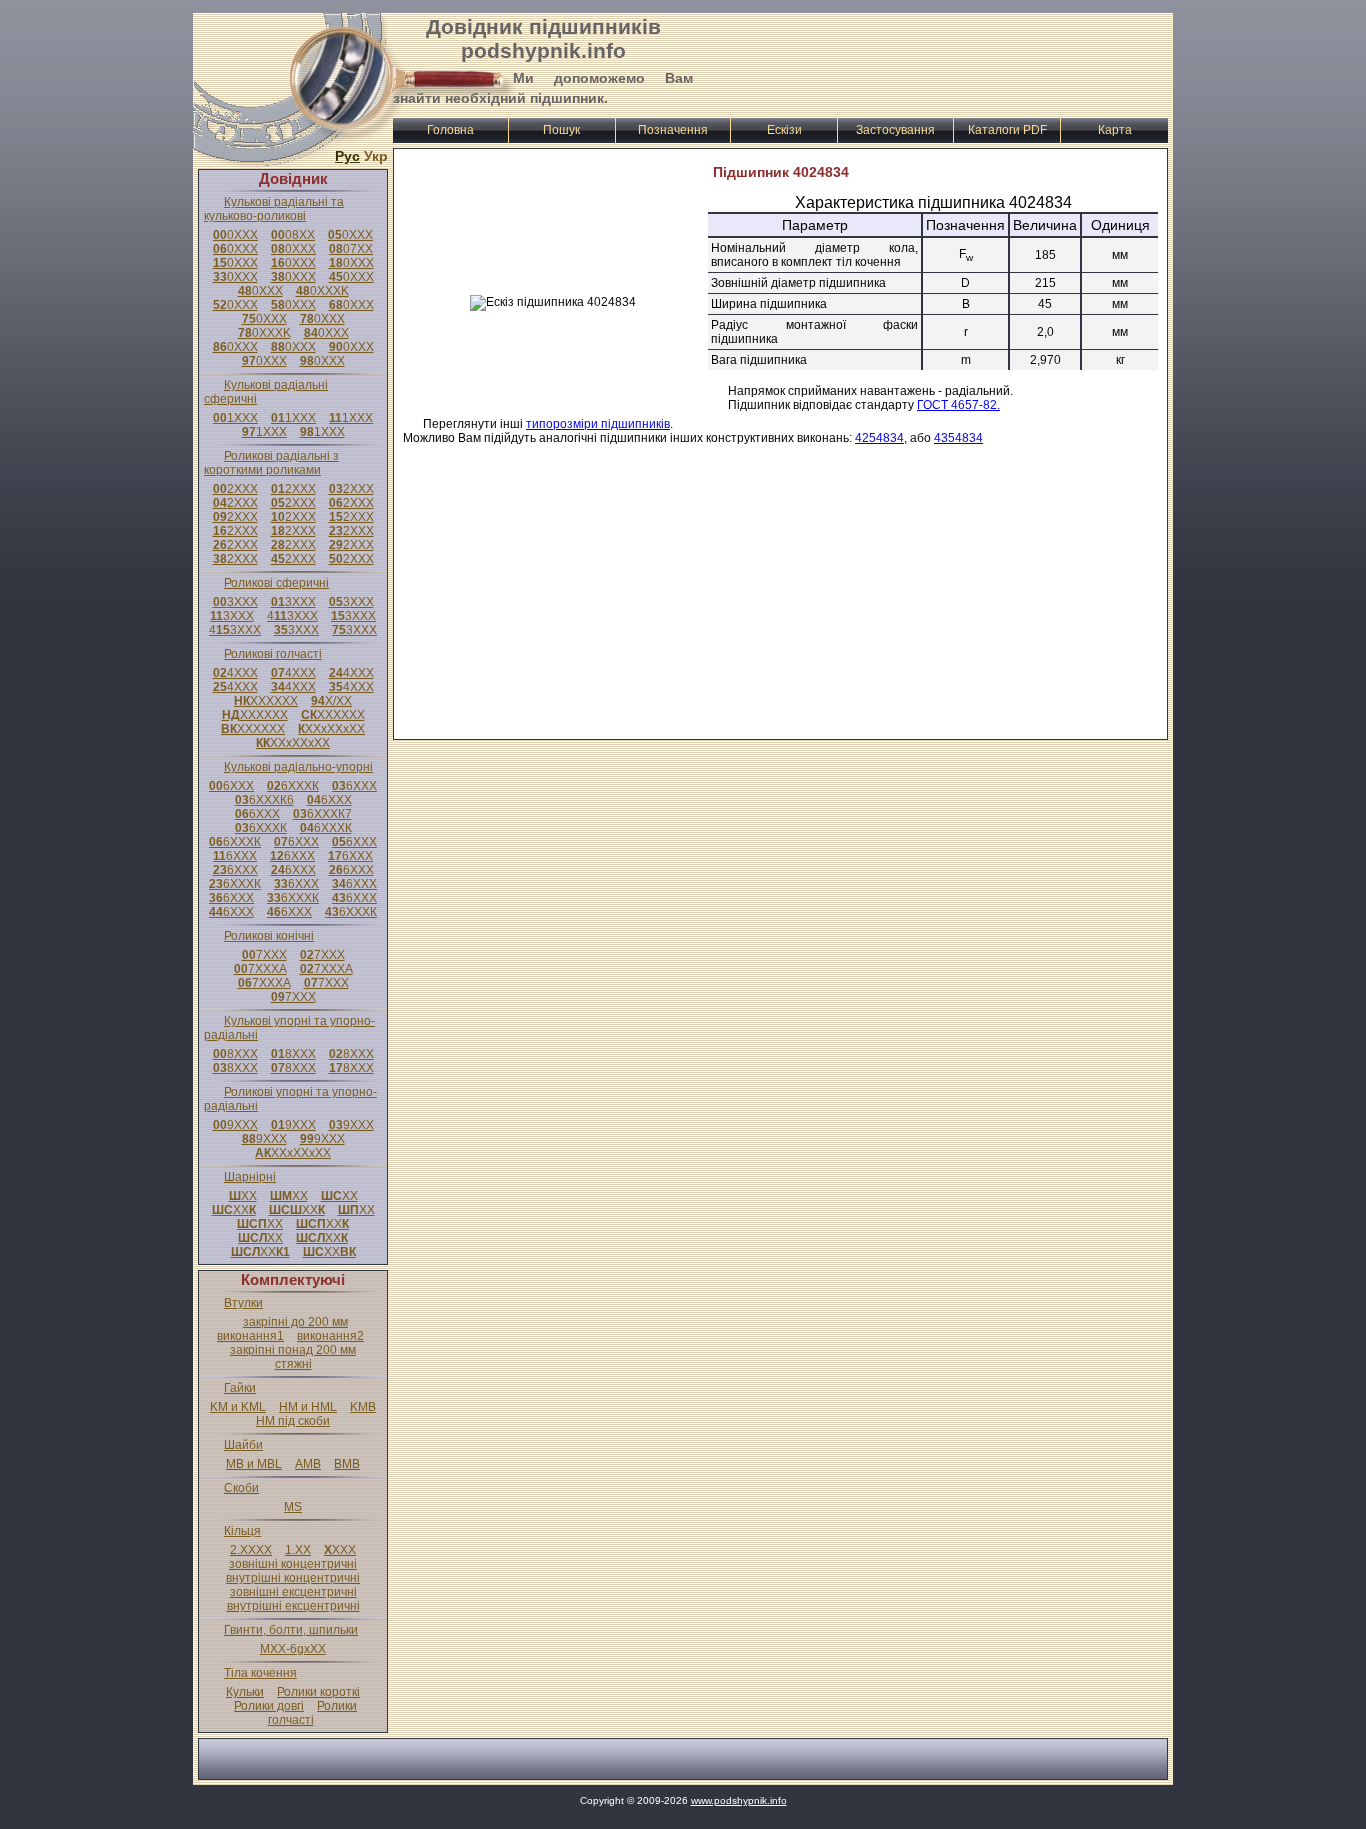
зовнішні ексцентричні (293, 1592)
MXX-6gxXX (293, 1649)
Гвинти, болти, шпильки (291, 1630)
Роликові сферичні (276, 583)
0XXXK (322, 291)
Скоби (241, 1488)
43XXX (292, 616)
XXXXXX (266, 701)
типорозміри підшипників (598, 424)
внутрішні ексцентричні (293, 1606)
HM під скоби (293, 1421)
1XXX (235, 418)
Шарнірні (250, 1177)
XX (243, 1196)
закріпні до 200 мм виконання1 (282, 1329)
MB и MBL (254, 1464)
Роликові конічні (269, 936)
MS (293, 1507)
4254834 (879, 438)
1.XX (298, 1550)
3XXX (235, 602)
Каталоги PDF (1007, 130)
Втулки (243, 1303)
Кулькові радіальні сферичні (266, 392)
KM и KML (238, 1407)
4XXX (235, 673)
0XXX (235, 235)
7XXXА (260, 969)
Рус (347, 156)
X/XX (331, 701)
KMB (363, 1407)
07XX (351, 249)
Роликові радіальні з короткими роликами (271, 463)
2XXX (235, 489)
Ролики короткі (318, 1692)
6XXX (231, 786)
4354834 (958, 438)
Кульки (245, 1692)
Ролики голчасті (313, 1713)
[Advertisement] (934, 63)
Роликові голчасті (273, 654)
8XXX (235, 1054)
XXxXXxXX (331, 729)
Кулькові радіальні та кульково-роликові (274, 209)
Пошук (561, 130)
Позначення (673, 130)
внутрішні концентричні (293, 1578)
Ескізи (784, 130)
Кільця (242, 1531)
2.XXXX (251, 1550)
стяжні (293, 1364)
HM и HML (308, 1407)
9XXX (235, 1125)
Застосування (895, 130)
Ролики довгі (269, 1706)
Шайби (243, 1445)
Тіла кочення (260, 1673)
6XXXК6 (264, 800)
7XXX (264, 955)
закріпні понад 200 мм (293, 1350)
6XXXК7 (322, 814)
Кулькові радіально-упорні (298, 767)
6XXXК (293, 786)
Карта (1115, 130)
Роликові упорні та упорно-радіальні (290, 1099)
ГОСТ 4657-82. (958, 405)
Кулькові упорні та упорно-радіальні (289, 1028)
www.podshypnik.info (739, 1800)
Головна (450, 130)
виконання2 (330, 1336)
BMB (347, 1464)
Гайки (240, 1388)
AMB (308, 1464)
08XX (293, 235)
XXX (340, 1550)
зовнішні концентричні (293, 1564)
